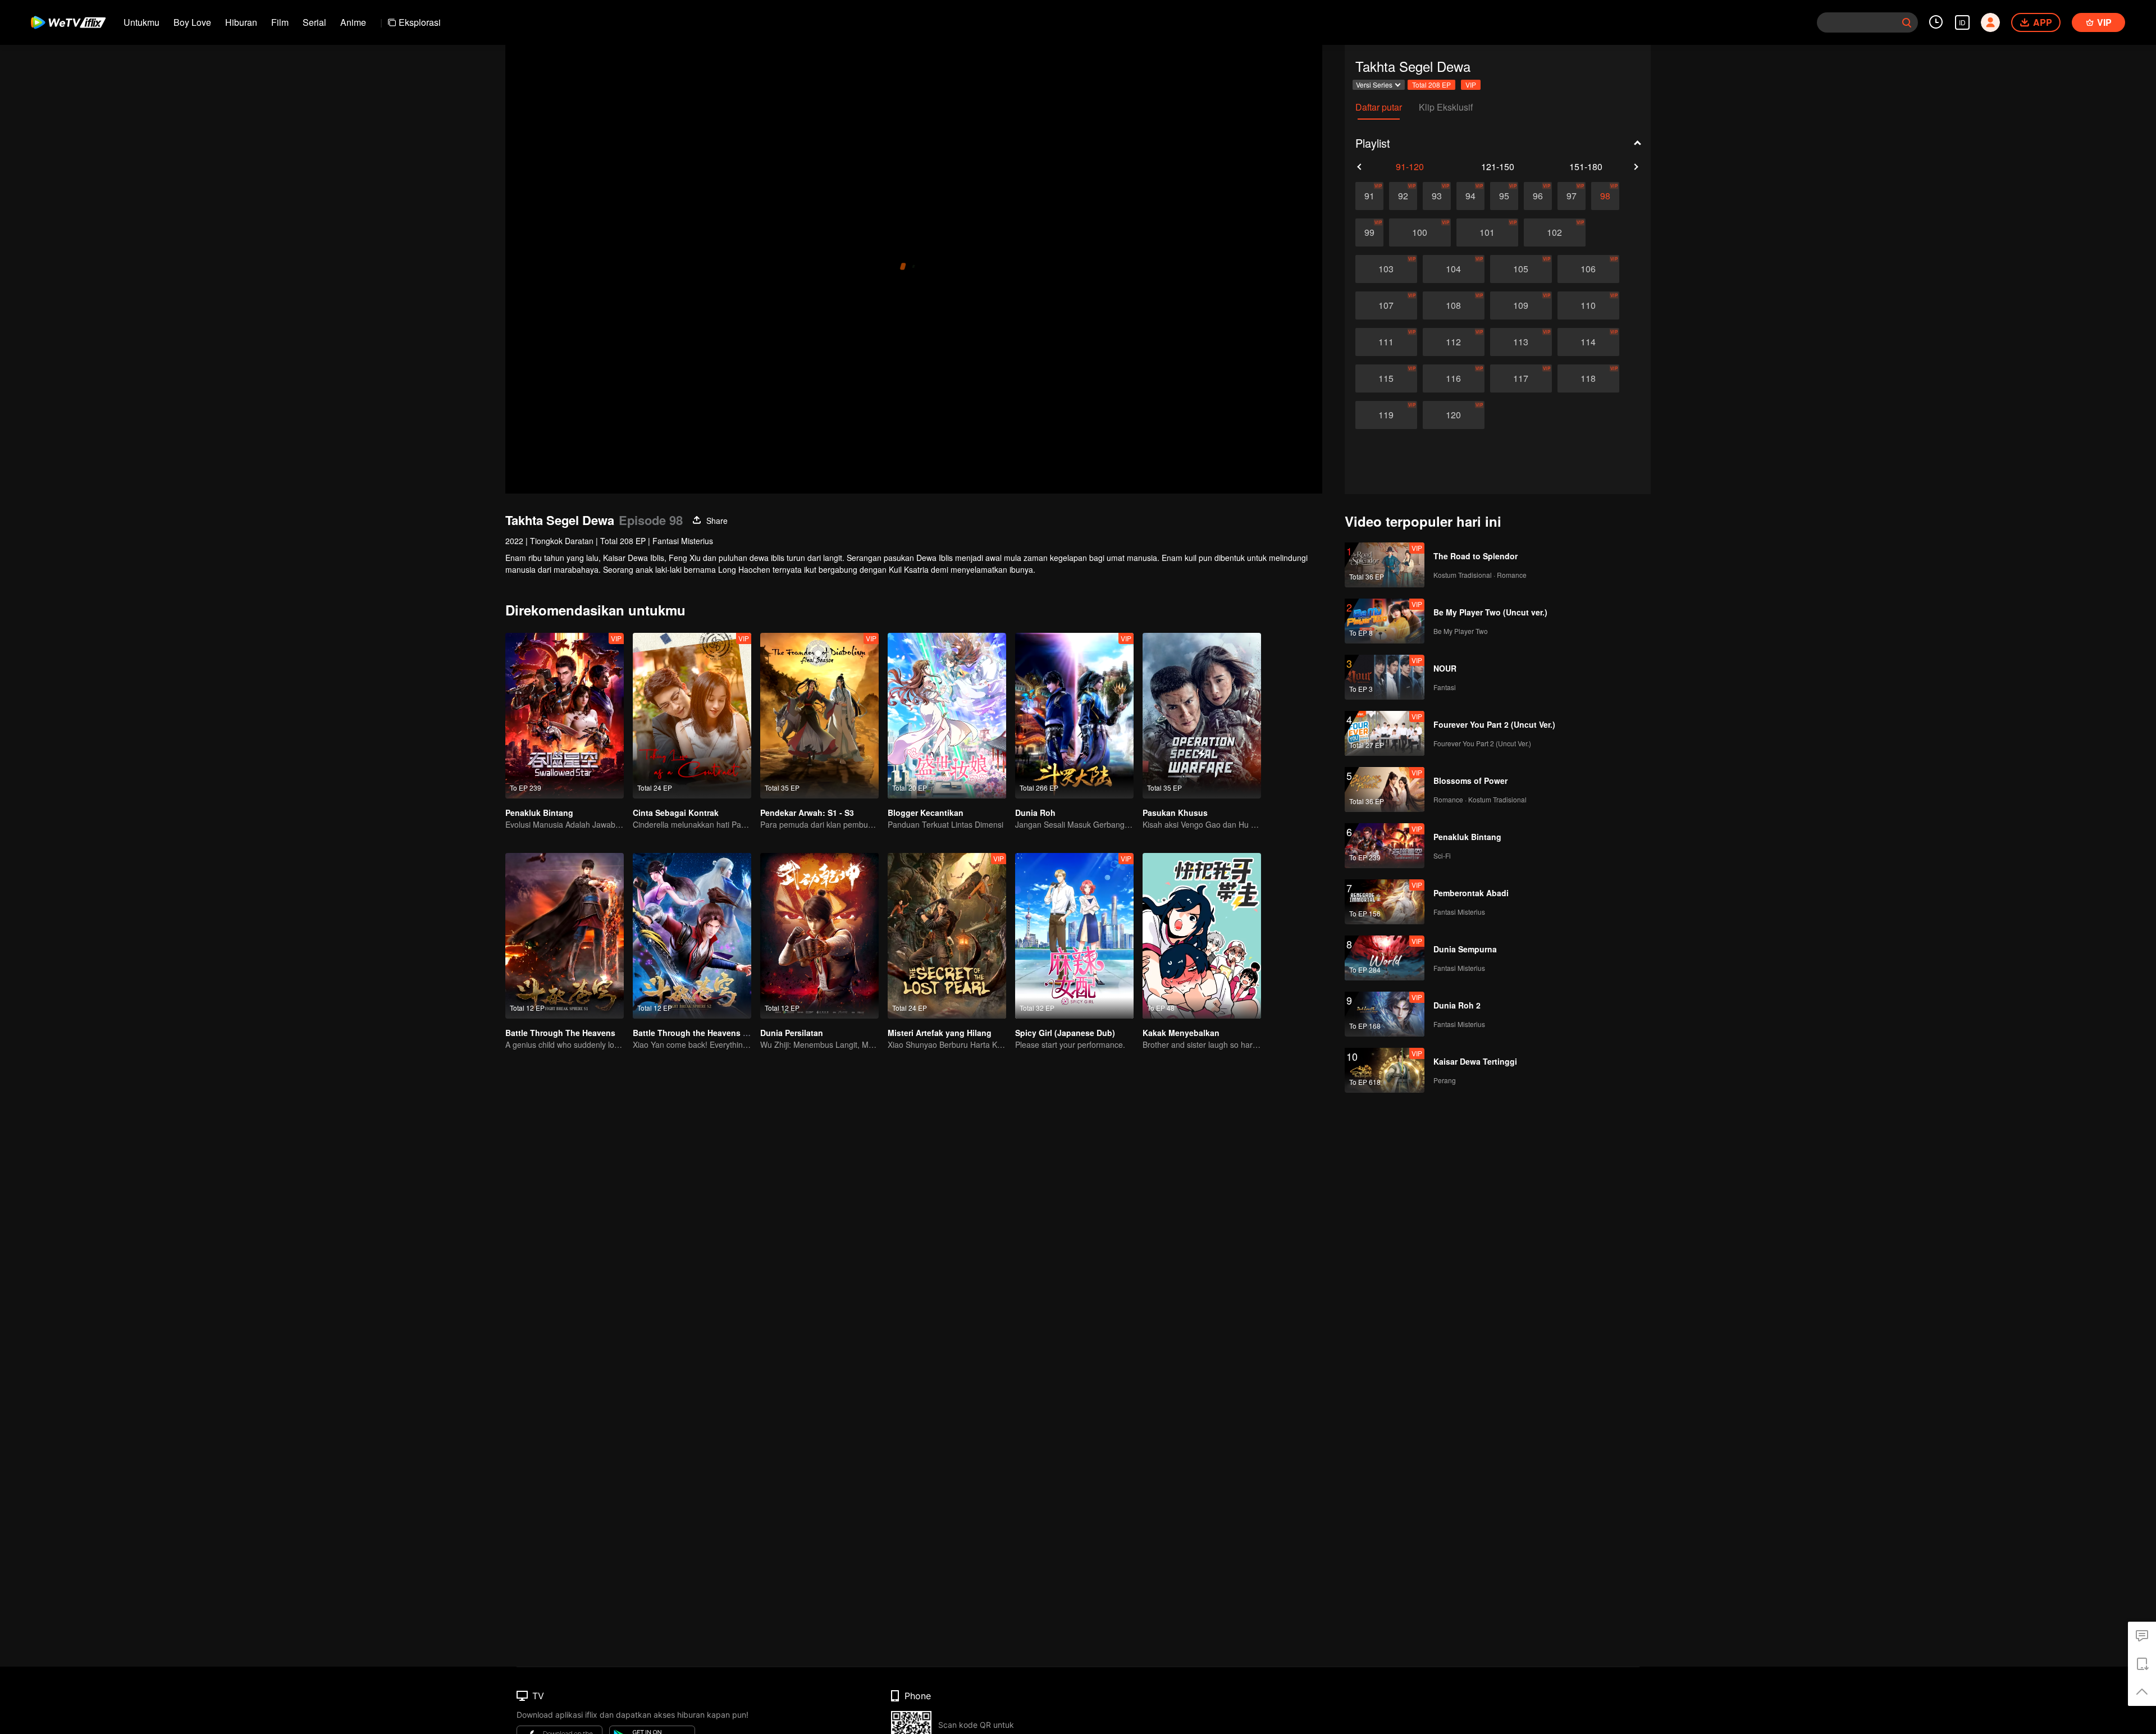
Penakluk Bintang (539, 813)
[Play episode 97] (1572, 196)
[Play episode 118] (1588, 378)
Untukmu (141, 22)
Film (280, 22)
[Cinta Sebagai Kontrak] (692, 716)
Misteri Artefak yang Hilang (940, 1033)
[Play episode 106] (1588, 269)
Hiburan (241, 22)
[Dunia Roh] (1074, 716)
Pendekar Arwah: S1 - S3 (807, 813)
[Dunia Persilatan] (819, 936)
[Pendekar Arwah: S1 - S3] (819, 716)
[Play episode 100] (1420, 232)
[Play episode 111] (1386, 342)
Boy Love (192, 22)
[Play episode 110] (1588, 305)
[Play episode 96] (1538, 196)
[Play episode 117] (1521, 378)
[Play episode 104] (1454, 269)
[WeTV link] (69, 22)
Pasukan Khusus (1175, 813)
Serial (314, 22)
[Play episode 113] (1521, 342)
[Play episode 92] (1403, 196)
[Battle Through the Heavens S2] (692, 936)
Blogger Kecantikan (926, 813)
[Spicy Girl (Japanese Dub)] (1074, 936)
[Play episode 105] (1521, 269)
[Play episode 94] (1470, 196)
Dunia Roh (1035, 813)
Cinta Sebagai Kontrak (676, 813)
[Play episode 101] (1487, 232)
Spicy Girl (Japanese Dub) (1065, 1033)
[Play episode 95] (1504, 196)
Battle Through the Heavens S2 (693, 1033)
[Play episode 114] (1588, 342)
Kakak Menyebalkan (1181, 1033)
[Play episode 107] (1386, 305)
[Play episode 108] (1454, 305)
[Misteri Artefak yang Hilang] (947, 936)
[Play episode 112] (1454, 342)
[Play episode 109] (1521, 305)
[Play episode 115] (1386, 378)
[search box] (1907, 22)
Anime (353, 22)
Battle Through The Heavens (560, 1033)
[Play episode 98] (1605, 196)
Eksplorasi (420, 22)
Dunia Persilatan (792, 1033)
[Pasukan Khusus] (1202, 716)
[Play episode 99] (1369, 232)
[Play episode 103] (1386, 269)
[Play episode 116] (1454, 378)
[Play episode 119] (1386, 415)
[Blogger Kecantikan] (947, 716)
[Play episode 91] (1369, 196)
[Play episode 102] (1555, 232)
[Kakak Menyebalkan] (1202, 936)
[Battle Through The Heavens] (565, 936)
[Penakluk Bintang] (565, 716)
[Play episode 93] (1437, 196)
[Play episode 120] (1454, 415)
